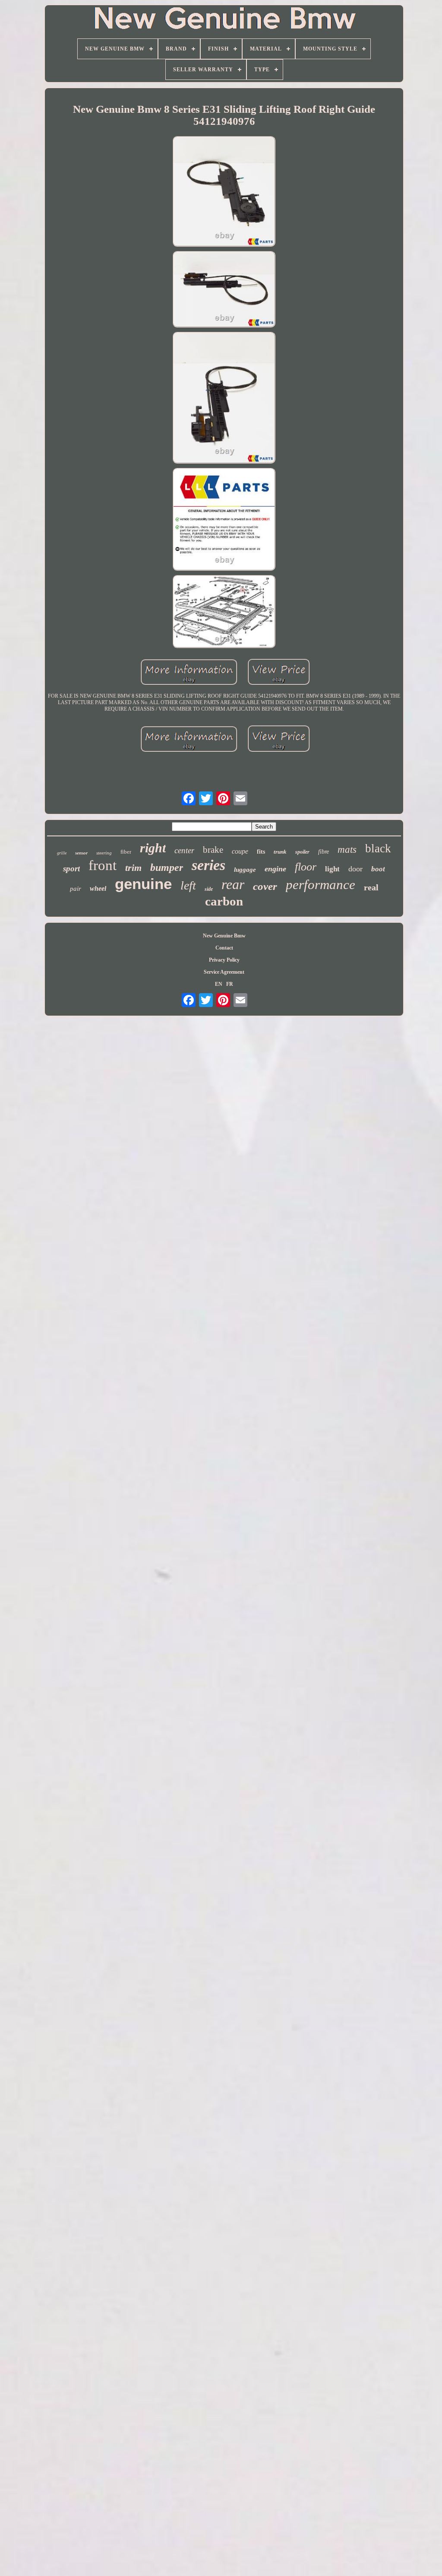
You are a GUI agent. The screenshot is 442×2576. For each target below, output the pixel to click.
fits (261, 852)
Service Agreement (224, 972)
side (209, 889)
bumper (167, 867)
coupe (240, 851)
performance (320, 885)
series (208, 865)
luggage (245, 870)
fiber (126, 852)
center (184, 850)
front (103, 865)
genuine (143, 884)
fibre (324, 852)
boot (378, 869)
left (188, 885)
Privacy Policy (224, 960)
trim (133, 868)
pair (76, 889)
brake (213, 850)
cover (265, 886)
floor (306, 867)
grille (62, 853)
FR (230, 984)
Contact (224, 948)
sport (71, 869)
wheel (98, 888)
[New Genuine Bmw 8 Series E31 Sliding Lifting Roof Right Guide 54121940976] (224, 192)
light (332, 869)
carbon (224, 901)
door (355, 869)
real (371, 887)
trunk (280, 852)
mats (347, 850)
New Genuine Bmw (224, 936)
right (153, 848)
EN (219, 984)
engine (275, 869)
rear (233, 884)
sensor (81, 853)
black (378, 848)
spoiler (302, 852)
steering (104, 853)
